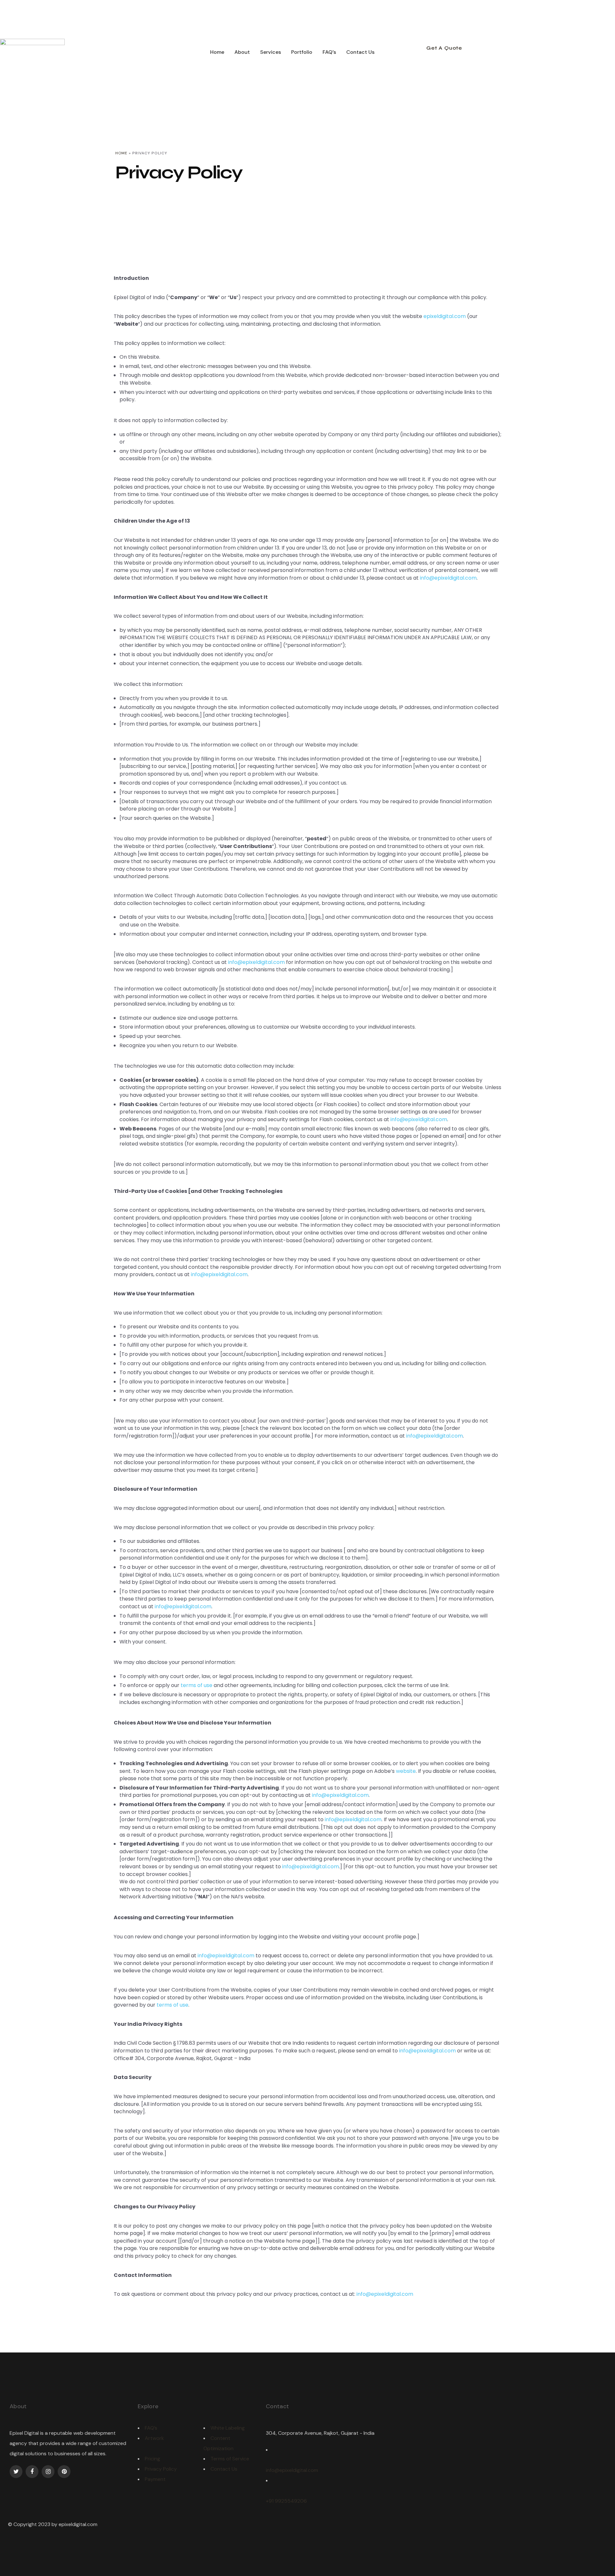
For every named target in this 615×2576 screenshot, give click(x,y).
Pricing (152, 2459)
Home (121, 153)
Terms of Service (230, 2459)
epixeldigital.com (445, 316)
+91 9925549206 (286, 2501)
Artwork (154, 2438)
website (406, 1771)
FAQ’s (151, 2428)
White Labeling (228, 2428)
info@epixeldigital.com (448, 578)
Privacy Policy (161, 2469)
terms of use (197, 1685)
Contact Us (224, 2469)
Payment (155, 2479)
